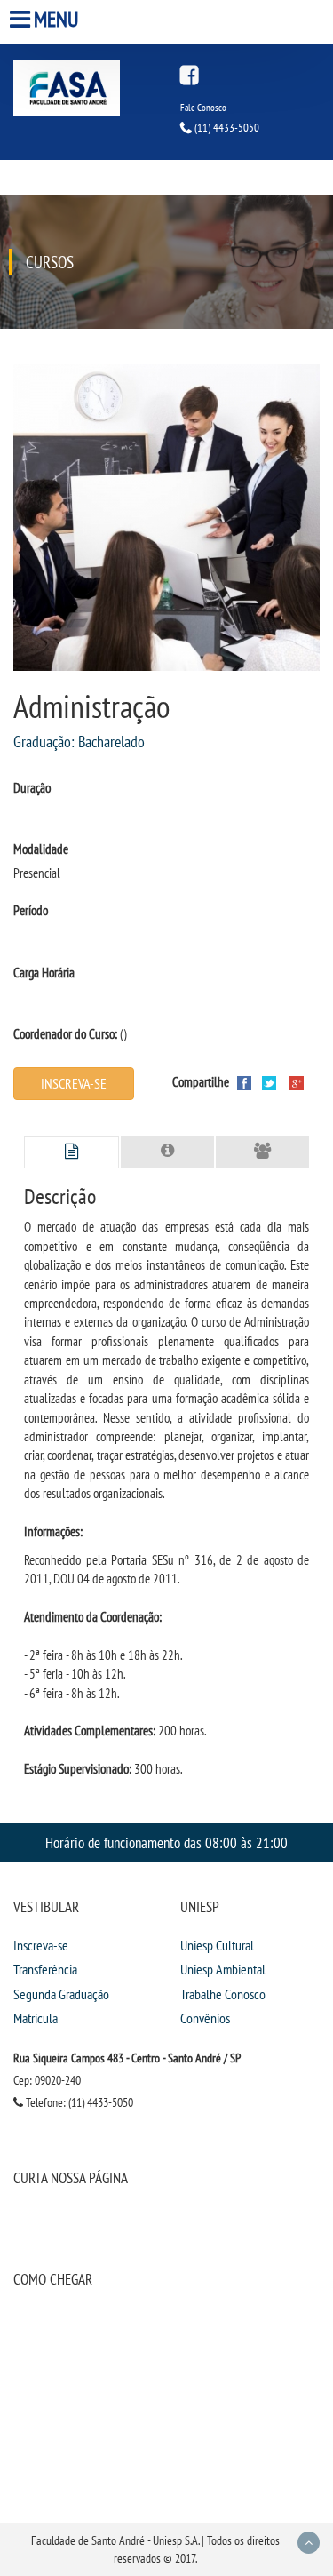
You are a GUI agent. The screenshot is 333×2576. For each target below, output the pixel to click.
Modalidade (41, 849)
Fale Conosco (203, 108)
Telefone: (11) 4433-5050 (78, 2102)
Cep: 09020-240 (47, 2080)
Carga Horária (44, 973)
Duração (32, 788)
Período (31, 910)
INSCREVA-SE (74, 1083)
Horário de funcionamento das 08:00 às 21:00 (166, 1842)
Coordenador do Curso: (65, 1034)
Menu (56, 19)
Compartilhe (201, 1082)
